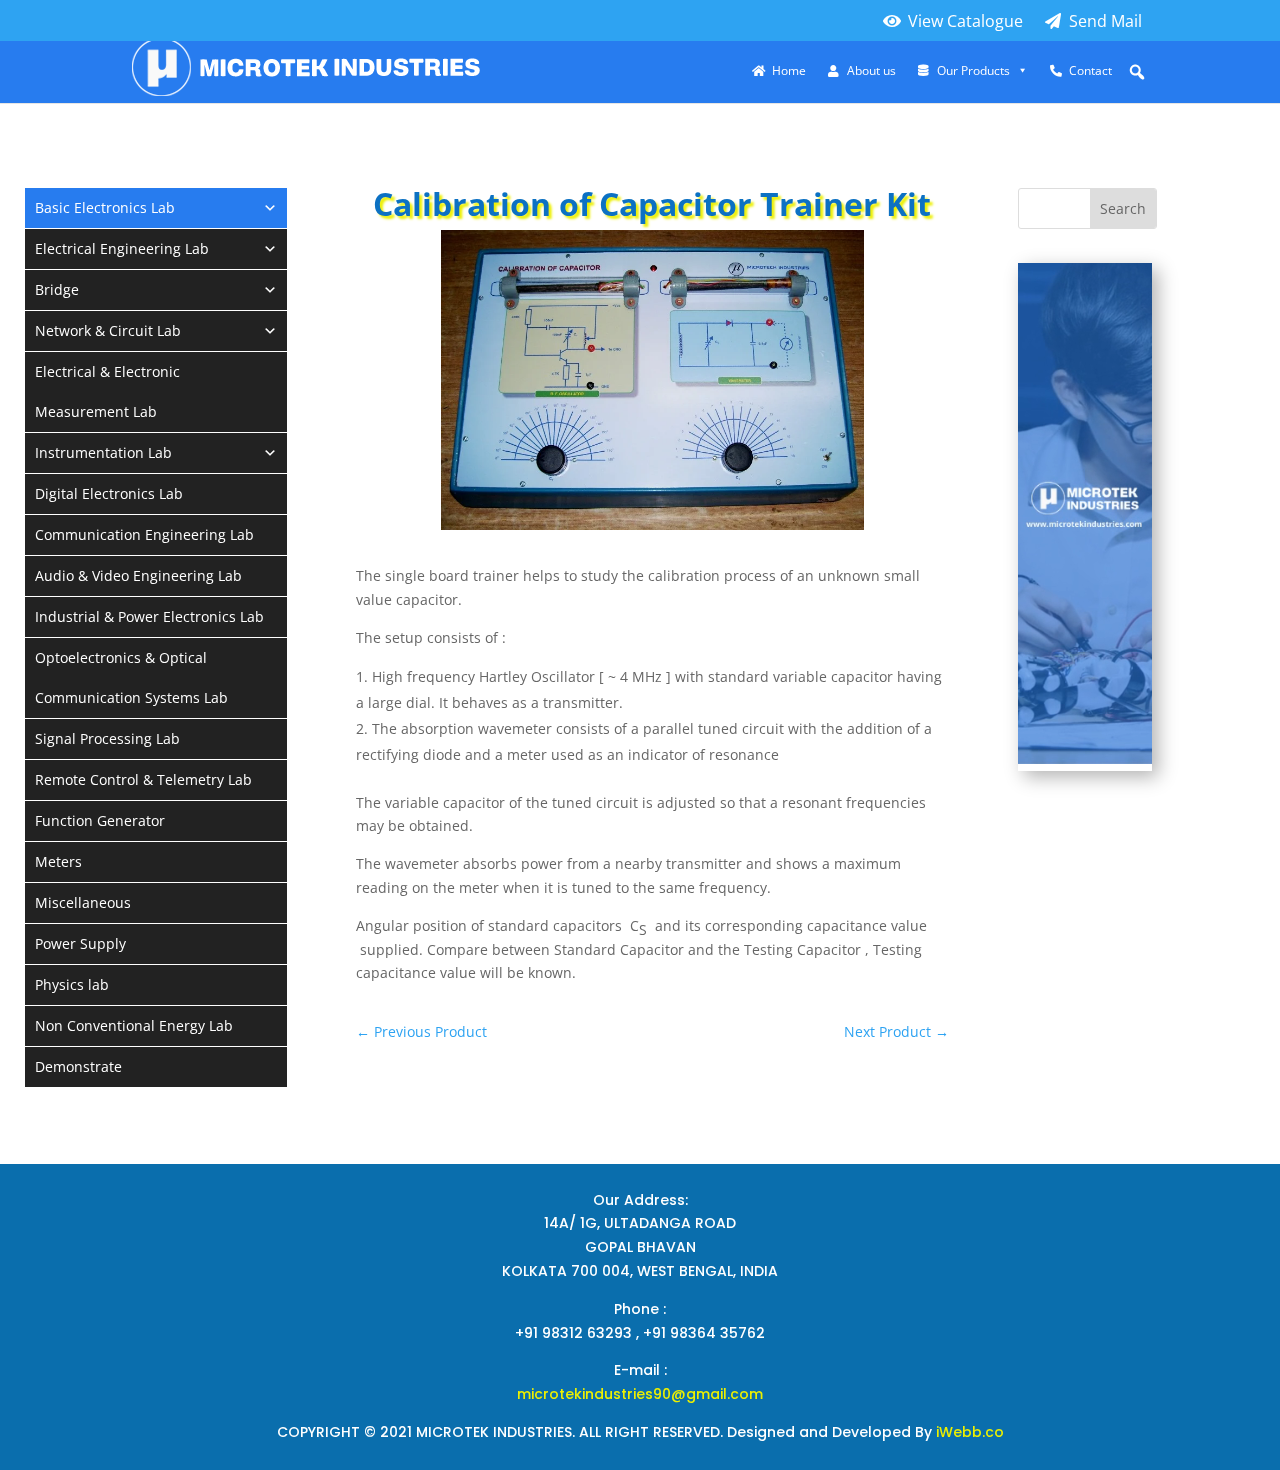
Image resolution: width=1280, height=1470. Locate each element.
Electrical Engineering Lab (122, 248)
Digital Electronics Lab (109, 493)
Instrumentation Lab (103, 452)
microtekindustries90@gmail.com (640, 1394)
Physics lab (72, 984)
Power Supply (80, 943)
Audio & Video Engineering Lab (138, 575)
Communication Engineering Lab (144, 534)
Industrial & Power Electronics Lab (149, 616)
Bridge (57, 289)
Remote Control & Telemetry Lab (143, 779)
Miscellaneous (83, 902)
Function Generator (100, 820)
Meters (58, 861)
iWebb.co (970, 1432)
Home (789, 71)
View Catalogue (965, 21)
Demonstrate (78, 1066)
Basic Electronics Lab (105, 207)
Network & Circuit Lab (108, 330)
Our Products (973, 71)
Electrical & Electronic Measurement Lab (107, 391)
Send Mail (1105, 21)
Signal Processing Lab (107, 738)
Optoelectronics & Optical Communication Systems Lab (131, 677)
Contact (1090, 71)
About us (871, 71)
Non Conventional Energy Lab (134, 1025)
